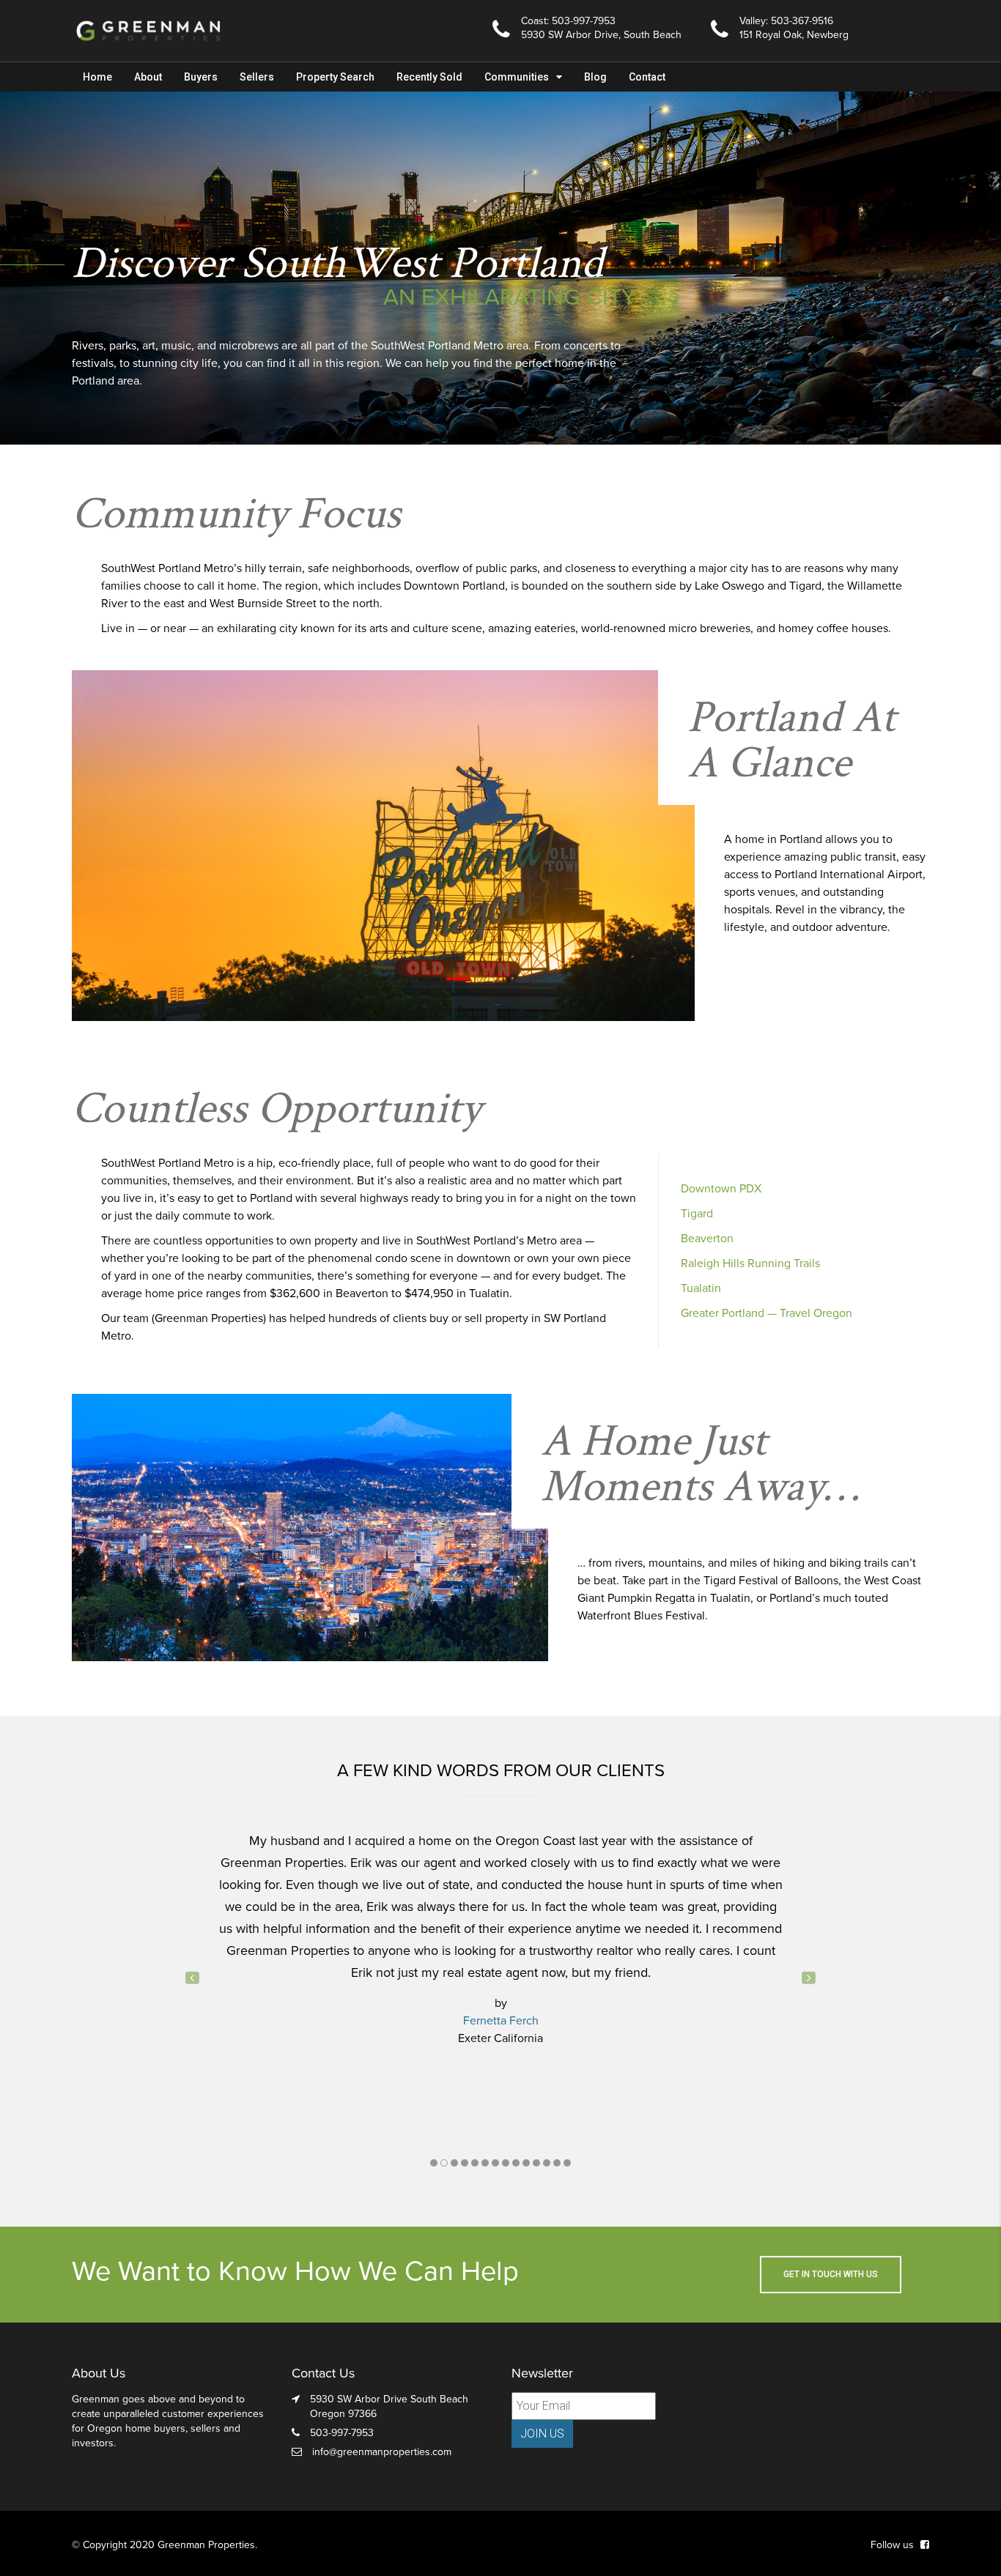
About (148, 77)
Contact (647, 77)
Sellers (257, 77)
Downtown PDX (721, 1189)
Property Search (335, 77)
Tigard (697, 1214)
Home (97, 77)
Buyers (201, 77)
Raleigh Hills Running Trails (750, 1263)
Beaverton (707, 1239)
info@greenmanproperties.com (382, 2452)
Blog (595, 77)
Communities (517, 77)
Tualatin (701, 1288)
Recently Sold (429, 77)
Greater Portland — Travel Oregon (767, 1313)
